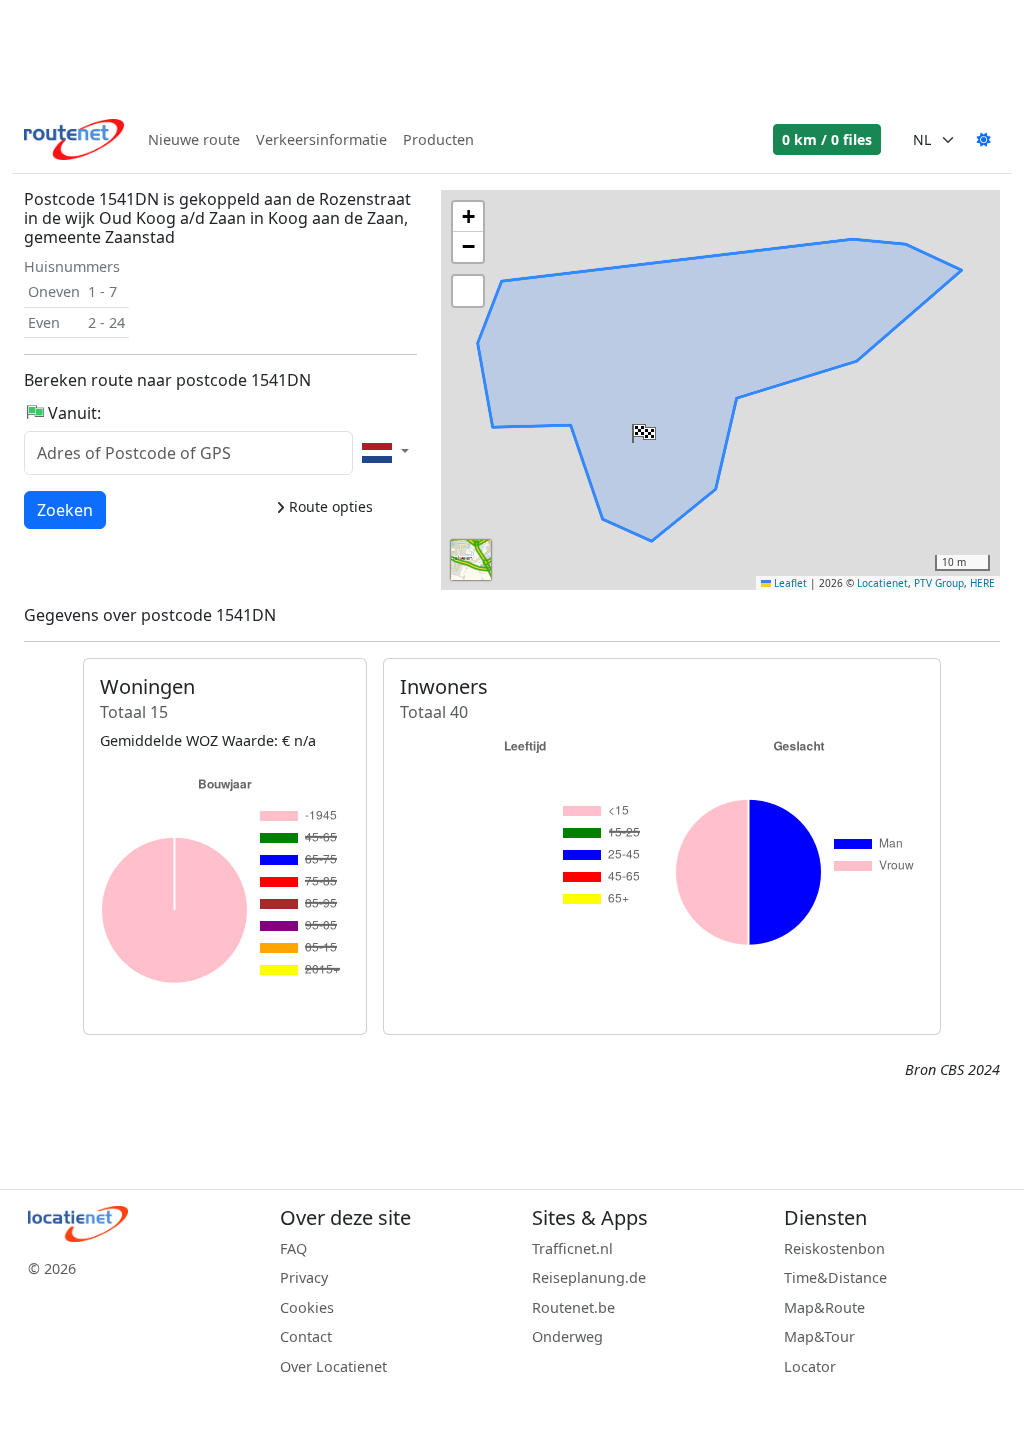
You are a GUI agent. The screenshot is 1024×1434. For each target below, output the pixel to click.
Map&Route (824, 1307)
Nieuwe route (194, 139)
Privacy (304, 1277)
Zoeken (65, 509)
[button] (642, 429)
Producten (438, 139)
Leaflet (789, 583)
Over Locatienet (333, 1366)
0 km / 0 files (827, 139)
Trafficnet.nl (572, 1248)
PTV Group (939, 583)
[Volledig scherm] (468, 291)
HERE (982, 583)
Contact (306, 1336)
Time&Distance (835, 1277)
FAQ (293, 1248)
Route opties (329, 506)
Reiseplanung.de (589, 1277)
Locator (810, 1366)
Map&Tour (819, 1336)
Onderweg (567, 1336)
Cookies (307, 1307)
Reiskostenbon (834, 1248)
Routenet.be (573, 1307)
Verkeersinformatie (321, 139)
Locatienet (882, 583)
